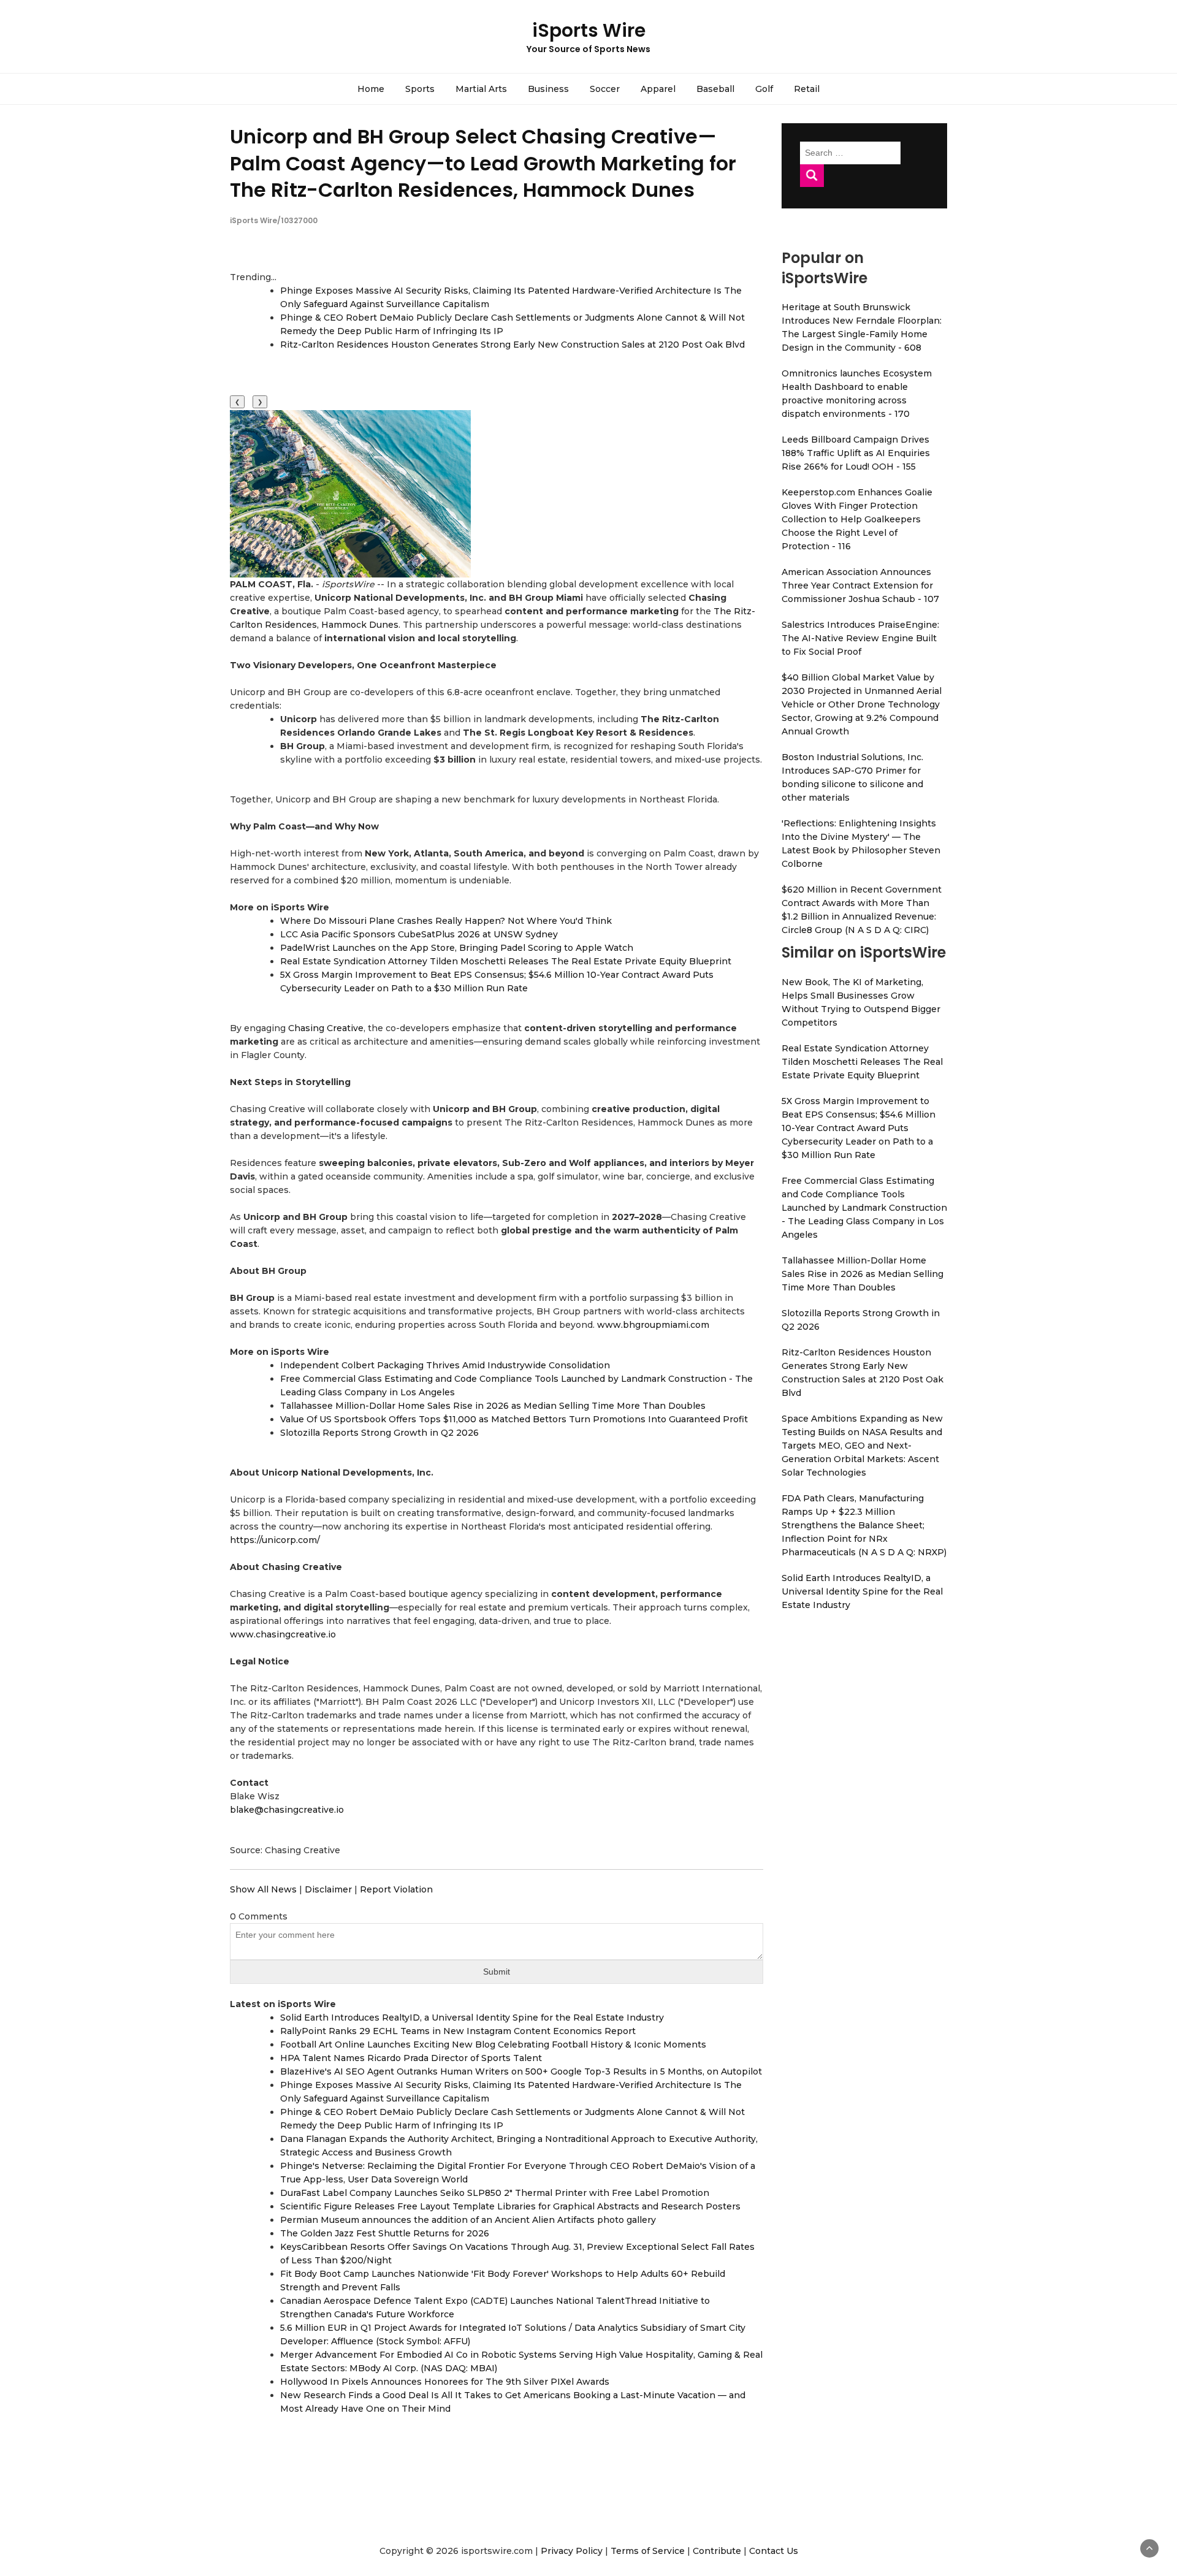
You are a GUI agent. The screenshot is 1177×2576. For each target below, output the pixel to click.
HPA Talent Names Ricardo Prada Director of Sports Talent (411, 2058)
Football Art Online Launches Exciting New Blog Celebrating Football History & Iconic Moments (493, 2044)
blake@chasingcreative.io (287, 1810)
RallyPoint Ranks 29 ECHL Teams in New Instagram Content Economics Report (458, 2031)
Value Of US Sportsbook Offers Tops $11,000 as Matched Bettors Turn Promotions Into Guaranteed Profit (514, 1419)
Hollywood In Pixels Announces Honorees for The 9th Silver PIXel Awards (445, 2382)
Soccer (605, 89)
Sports (420, 89)
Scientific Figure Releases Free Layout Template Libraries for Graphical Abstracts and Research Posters (510, 2206)
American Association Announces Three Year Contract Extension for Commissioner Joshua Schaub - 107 (860, 585)
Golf (764, 89)
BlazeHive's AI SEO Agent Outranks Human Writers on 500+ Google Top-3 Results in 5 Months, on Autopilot (521, 2071)
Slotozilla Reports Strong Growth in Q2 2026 (379, 1433)
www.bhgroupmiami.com (653, 1325)
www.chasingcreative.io (283, 1634)
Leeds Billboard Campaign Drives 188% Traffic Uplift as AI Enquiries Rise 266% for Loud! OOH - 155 (856, 453)
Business (548, 89)
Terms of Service (648, 2551)
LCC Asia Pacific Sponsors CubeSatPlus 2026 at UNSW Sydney (419, 934)
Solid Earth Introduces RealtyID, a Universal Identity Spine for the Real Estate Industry (472, 2018)
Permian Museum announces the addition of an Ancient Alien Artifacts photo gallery (468, 2220)
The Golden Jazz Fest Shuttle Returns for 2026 (385, 2233)
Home (371, 89)
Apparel (658, 89)
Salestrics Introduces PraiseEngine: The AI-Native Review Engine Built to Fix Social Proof (860, 638)
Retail (807, 89)
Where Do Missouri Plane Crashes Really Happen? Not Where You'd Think (446, 921)
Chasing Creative (326, 1028)
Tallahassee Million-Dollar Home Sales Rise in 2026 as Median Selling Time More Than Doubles (493, 1406)
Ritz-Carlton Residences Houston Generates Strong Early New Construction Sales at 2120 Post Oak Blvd (512, 345)
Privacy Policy (572, 2551)
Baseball (715, 89)
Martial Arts (481, 89)
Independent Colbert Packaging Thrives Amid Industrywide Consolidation (445, 1365)
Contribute (717, 2551)
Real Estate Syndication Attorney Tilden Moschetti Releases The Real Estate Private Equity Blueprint (506, 961)
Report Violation (396, 1889)
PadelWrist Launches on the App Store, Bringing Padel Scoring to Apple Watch (457, 948)
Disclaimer (328, 1889)
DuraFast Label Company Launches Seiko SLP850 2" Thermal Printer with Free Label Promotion (495, 2193)
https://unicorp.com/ (275, 1540)
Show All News (263, 1889)
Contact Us (774, 2551)
